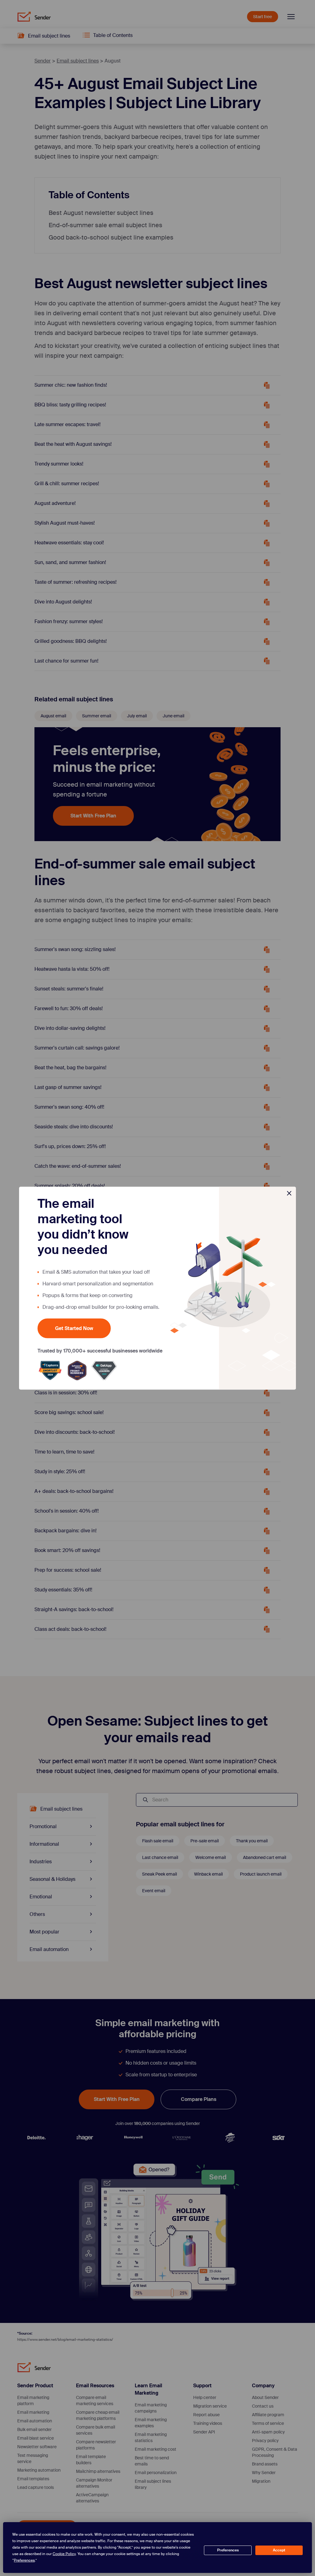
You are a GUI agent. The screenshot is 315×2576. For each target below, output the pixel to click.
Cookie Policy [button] (64, 2554)
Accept (279, 2550)
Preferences (228, 2550)
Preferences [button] (24, 2560)
